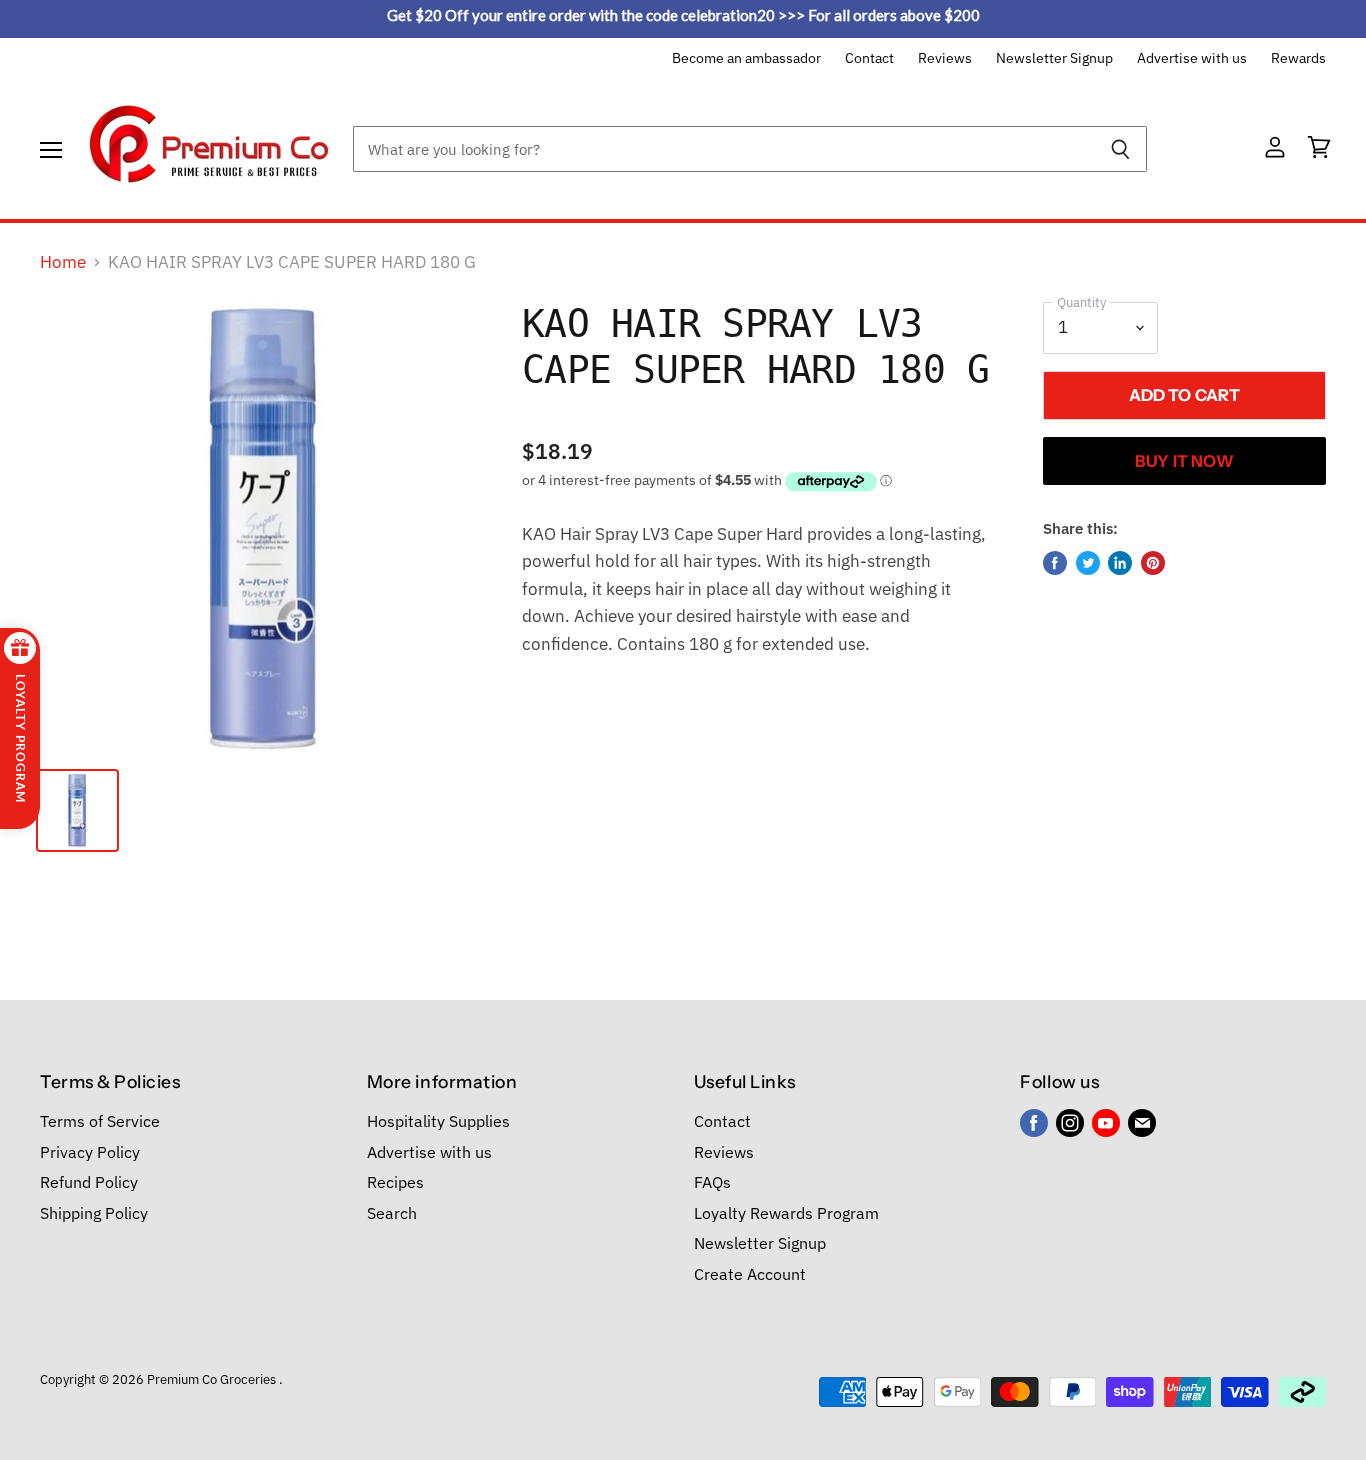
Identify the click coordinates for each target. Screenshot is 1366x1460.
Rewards (1298, 59)
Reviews (945, 59)
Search (392, 1213)
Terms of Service (100, 1121)
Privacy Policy (90, 1152)
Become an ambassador (746, 59)
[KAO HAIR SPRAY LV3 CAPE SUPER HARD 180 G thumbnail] (77, 810)
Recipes (395, 1182)
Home (63, 263)
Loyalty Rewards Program (786, 1213)
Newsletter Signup (1054, 59)
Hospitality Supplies (438, 1121)
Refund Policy (89, 1182)
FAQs (712, 1182)
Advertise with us (1192, 59)
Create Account (750, 1274)
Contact (869, 59)
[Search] (1120, 149)
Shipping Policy (94, 1213)
